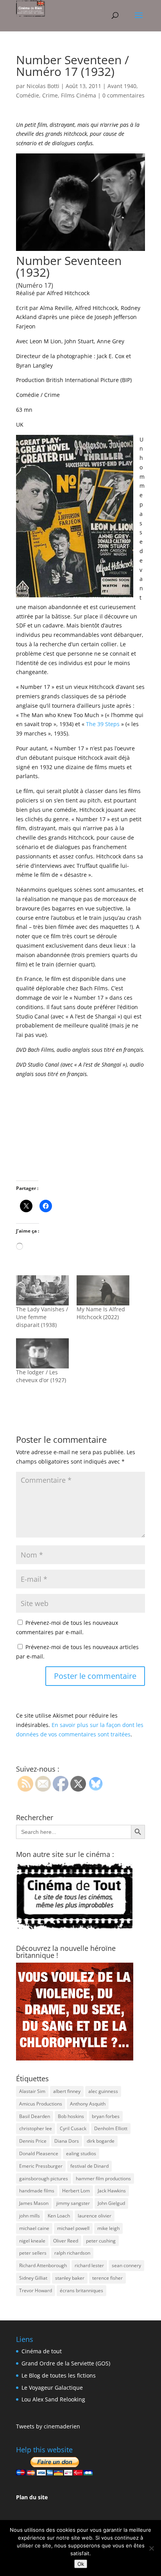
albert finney (67, 2091)
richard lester (89, 2265)
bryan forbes (106, 2116)
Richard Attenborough (43, 2265)
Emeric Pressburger (41, 2166)
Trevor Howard (36, 2290)
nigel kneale (32, 2241)
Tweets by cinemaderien (48, 2426)
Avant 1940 (122, 86)
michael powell (73, 2228)
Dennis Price (33, 2141)
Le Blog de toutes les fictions (59, 2375)
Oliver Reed (66, 2241)
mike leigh (108, 2228)
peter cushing (101, 2241)
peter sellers (33, 2253)
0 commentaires (123, 95)
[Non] (151, 2548)
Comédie (28, 95)
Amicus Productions (41, 2104)
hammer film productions (103, 2179)
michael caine (34, 2228)
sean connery (126, 2265)
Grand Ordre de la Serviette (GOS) (66, 2363)
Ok (81, 2564)
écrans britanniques (81, 2290)
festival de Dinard (89, 2166)
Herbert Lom (76, 2191)
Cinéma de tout (42, 2351)
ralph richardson (72, 2253)
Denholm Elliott (111, 2128)
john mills (30, 2216)
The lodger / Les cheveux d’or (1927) (41, 1376)
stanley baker (70, 2278)
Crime (50, 95)
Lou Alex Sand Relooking (53, 2399)
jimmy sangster (73, 2203)
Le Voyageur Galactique (52, 2388)
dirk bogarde (101, 2141)
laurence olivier (95, 2216)
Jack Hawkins (112, 2191)
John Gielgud (111, 2203)
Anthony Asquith (88, 2104)
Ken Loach (59, 2216)
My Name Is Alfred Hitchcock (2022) (101, 1313)
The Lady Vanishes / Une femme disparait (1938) (42, 1317)
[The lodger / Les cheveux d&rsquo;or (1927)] (42, 1353)
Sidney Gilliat (33, 2278)
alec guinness (103, 2091)
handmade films (37, 2191)
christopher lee (36, 2128)
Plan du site (32, 2497)
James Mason (34, 2203)
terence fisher (107, 2278)
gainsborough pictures (44, 2179)
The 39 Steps (103, 724)
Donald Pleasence (39, 2153)
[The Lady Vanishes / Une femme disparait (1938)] (42, 1290)
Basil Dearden (35, 2116)
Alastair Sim (32, 2091)
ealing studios (81, 2153)
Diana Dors (67, 2141)
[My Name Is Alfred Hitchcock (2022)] (103, 1290)
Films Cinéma (79, 95)
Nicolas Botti (43, 86)
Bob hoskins (71, 2116)
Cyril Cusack (73, 2128)
